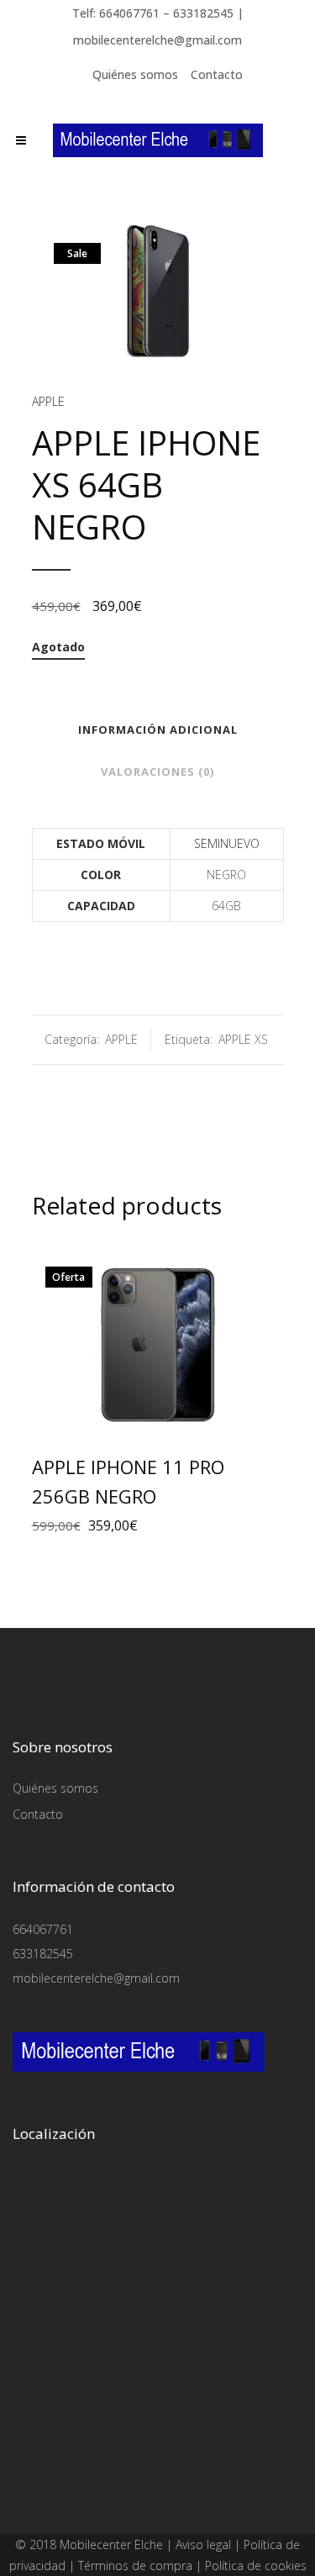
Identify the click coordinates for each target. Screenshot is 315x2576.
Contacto (217, 74)
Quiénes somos (135, 74)
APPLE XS (243, 1039)
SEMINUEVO (227, 843)
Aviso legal (203, 2544)
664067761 (43, 1929)
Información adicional (158, 730)
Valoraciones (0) (157, 772)
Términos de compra (135, 2565)
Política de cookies (256, 2565)
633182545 (43, 1954)
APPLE (48, 401)
